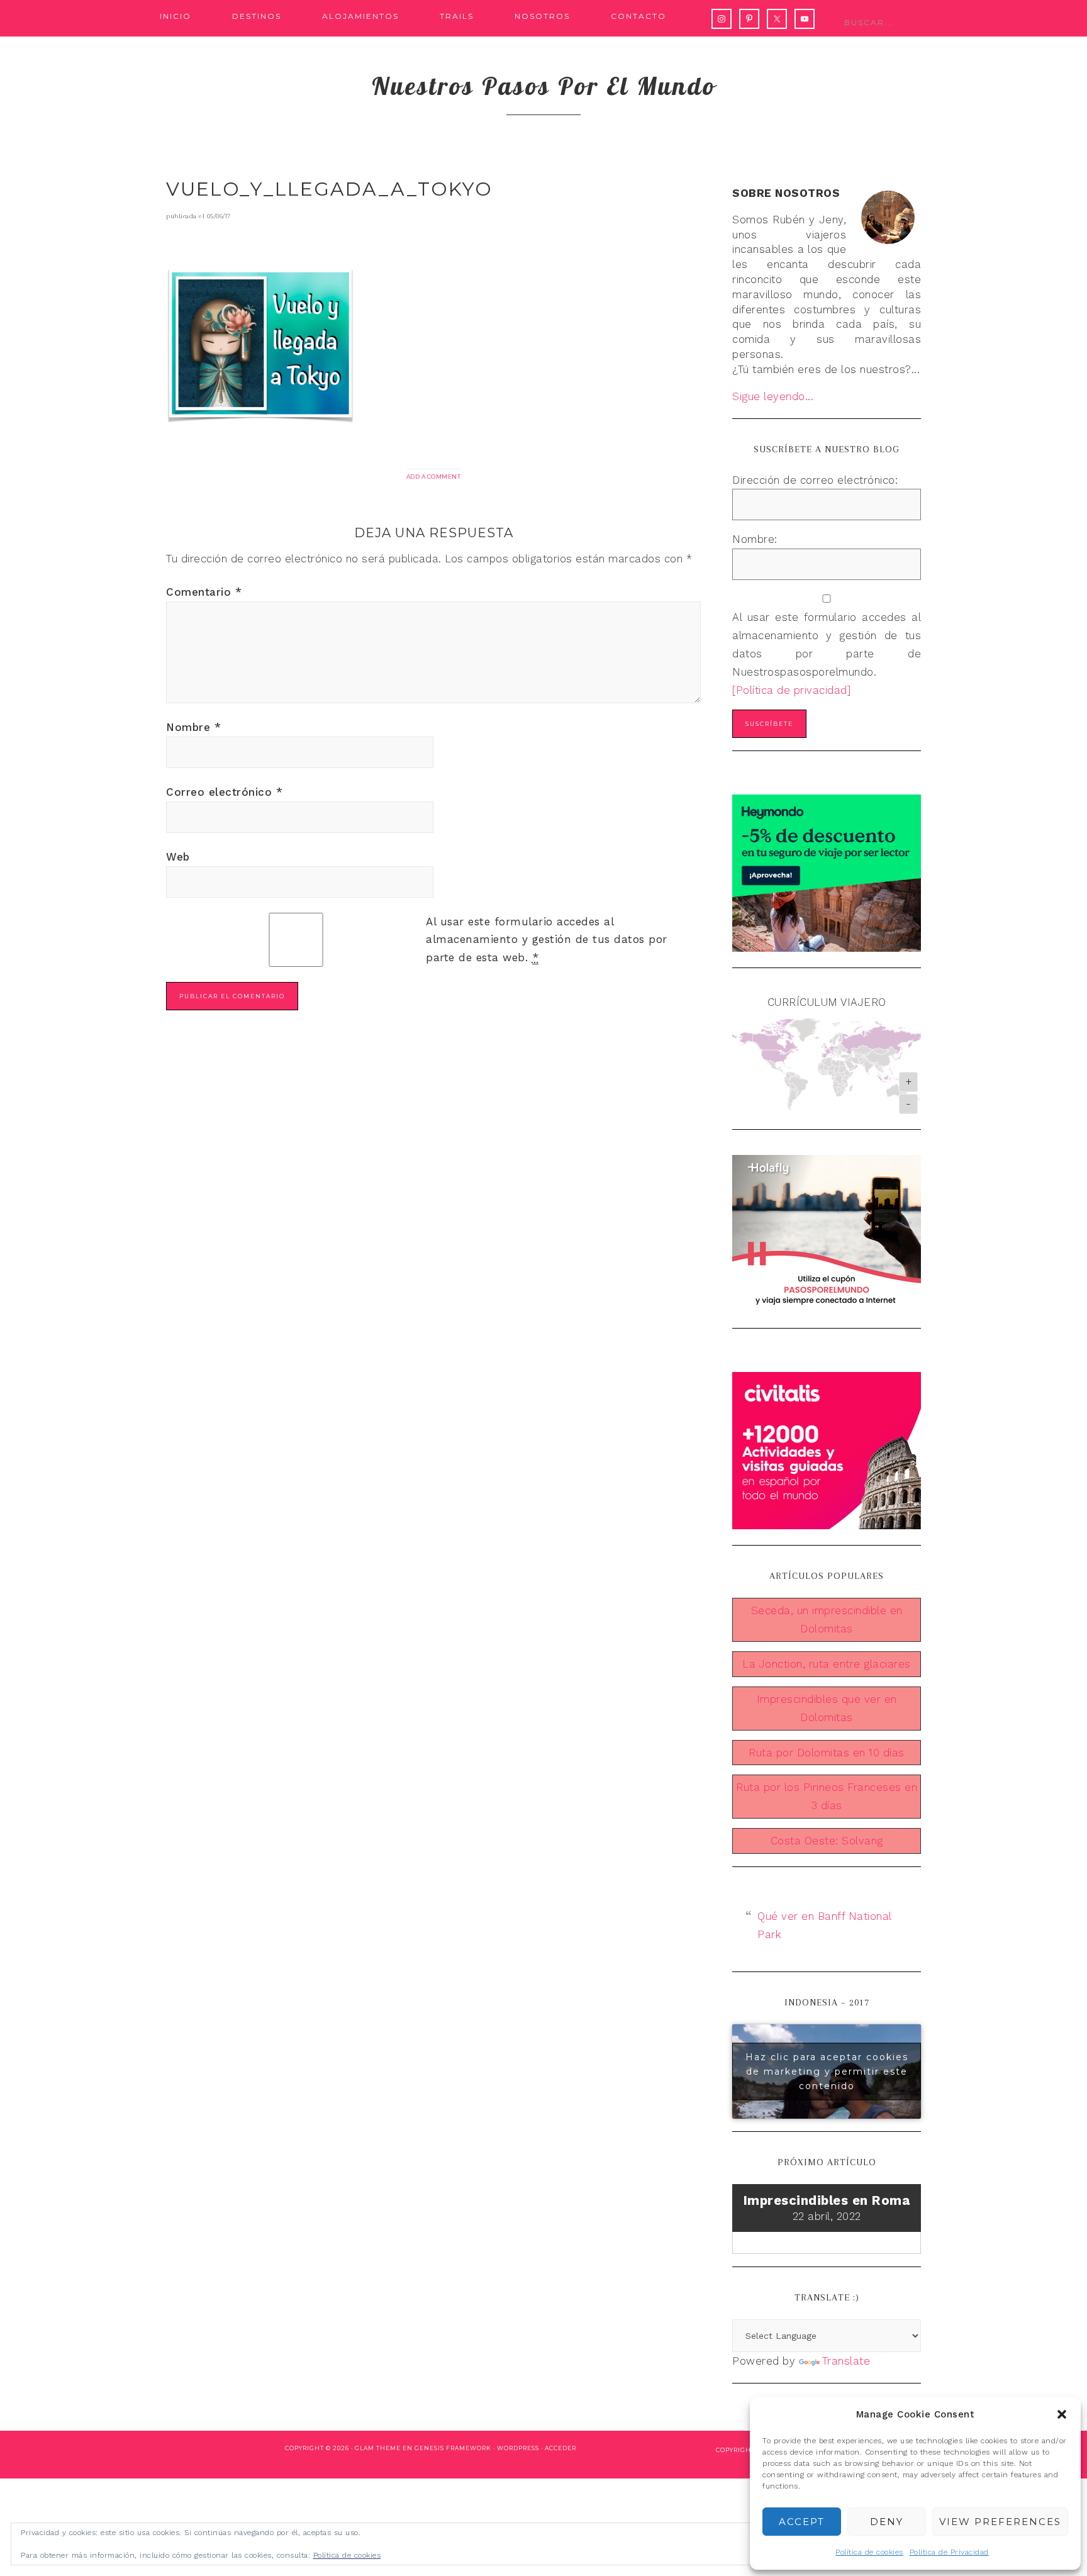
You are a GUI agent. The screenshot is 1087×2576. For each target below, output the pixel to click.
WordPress (518, 2448)
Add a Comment (434, 477)
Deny (887, 2522)
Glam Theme (378, 2448)
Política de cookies (869, 2552)
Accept (802, 2522)
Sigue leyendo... (773, 396)
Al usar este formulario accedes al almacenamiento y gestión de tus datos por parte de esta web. (547, 940)
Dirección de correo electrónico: (815, 480)
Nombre (193, 727)
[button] (1062, 2414)
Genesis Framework (453, 2448)
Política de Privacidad (949, 2552)
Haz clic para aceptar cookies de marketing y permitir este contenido (827, 2071)
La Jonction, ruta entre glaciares (827, 1664)
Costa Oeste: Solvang (827, 1841)
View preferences (1000, 2522)
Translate (846, 2361)
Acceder (560, 2448)
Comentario (204, 592)
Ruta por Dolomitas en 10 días (827, 1753)
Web (178, 857)
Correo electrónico (224, 792)
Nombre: (755, 539)
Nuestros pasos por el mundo (544, 86)
